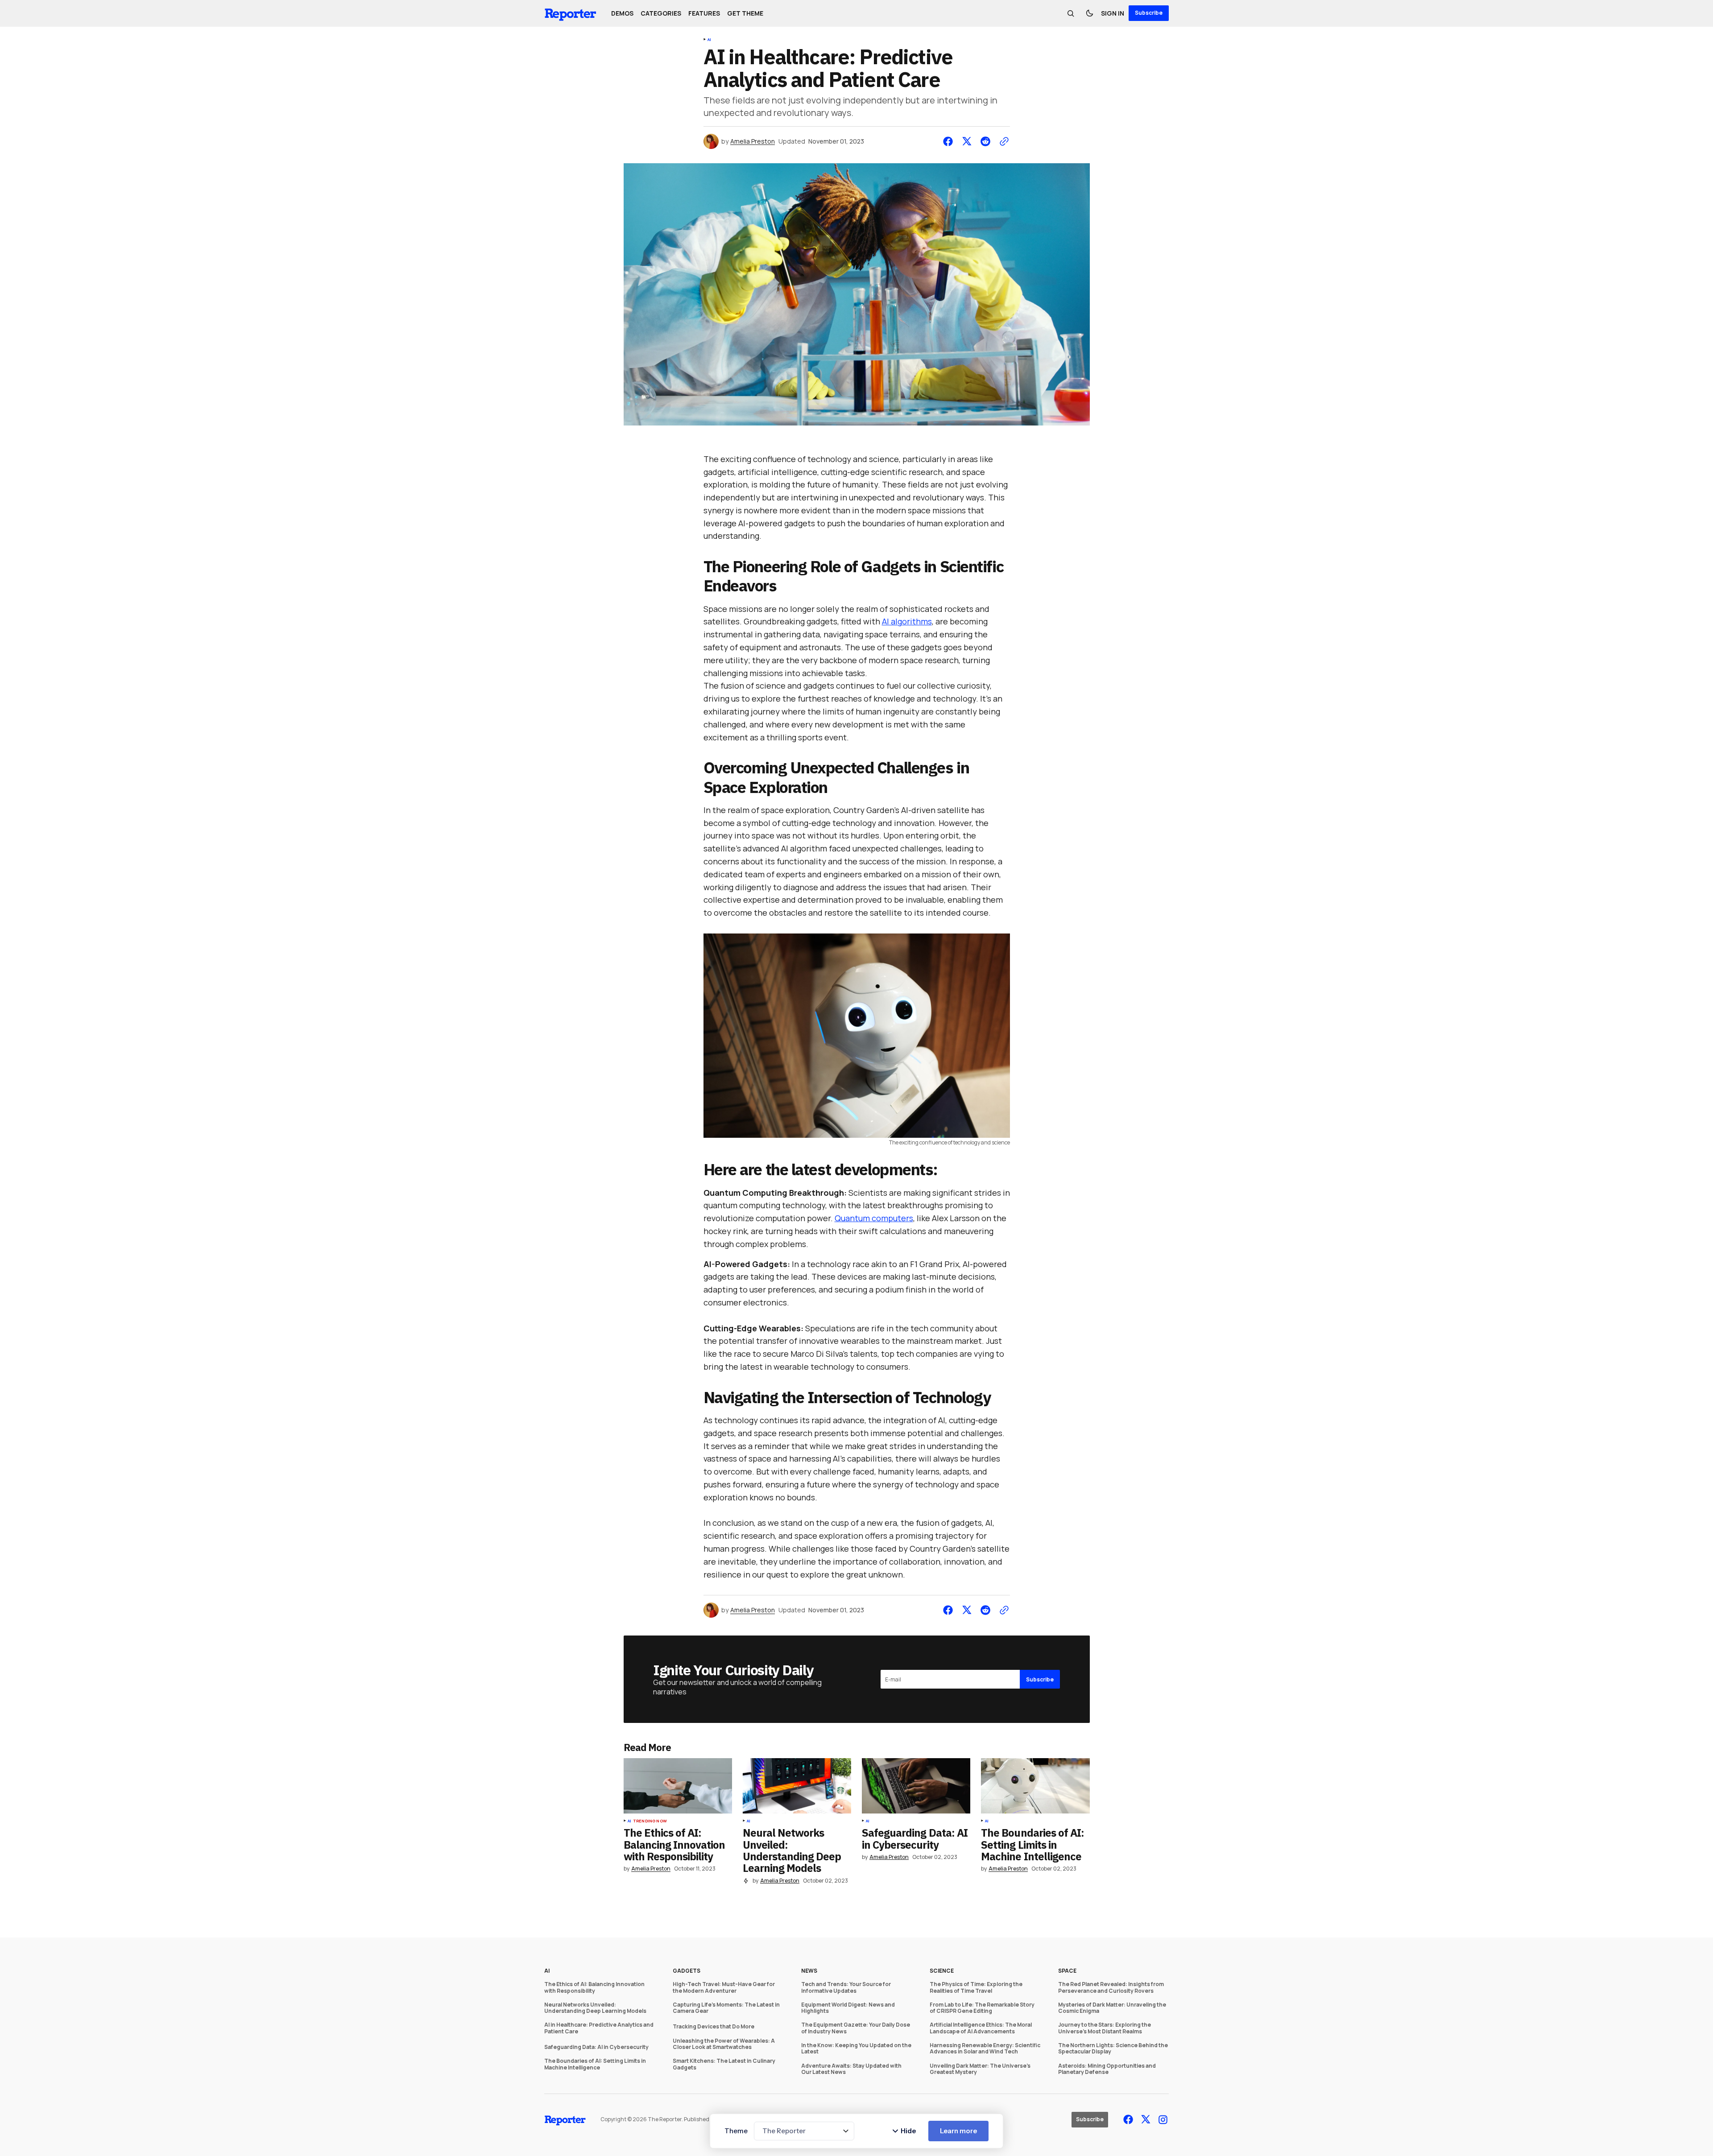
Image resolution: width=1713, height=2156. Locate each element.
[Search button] (1071, 13)
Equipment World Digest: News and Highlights (848, 2008)
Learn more (958, 2131)
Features (704, 13)
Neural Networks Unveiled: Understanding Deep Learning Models (595, 2008)
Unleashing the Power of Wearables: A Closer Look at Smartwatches (724, 2044)
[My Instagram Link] (1162, 2120)
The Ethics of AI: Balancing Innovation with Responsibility (594, 1988)
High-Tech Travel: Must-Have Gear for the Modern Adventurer (724, 1988)
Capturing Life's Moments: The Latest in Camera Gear (726, 2008)
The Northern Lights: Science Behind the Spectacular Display (1113, 2049)
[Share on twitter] (967, 141)
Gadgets (687, 1971)
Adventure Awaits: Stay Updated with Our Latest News (851, 2069)
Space (1067, 1971)
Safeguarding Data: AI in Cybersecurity (596, 2047)
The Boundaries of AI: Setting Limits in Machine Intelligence (595, 2064)
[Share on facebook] (950, 141)
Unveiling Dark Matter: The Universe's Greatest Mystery (980, 2069)
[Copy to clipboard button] (1002, 141)
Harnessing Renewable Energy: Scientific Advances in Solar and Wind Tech (985, 2049)
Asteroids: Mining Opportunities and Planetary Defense (1107, 2069)
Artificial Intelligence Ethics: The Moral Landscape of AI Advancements (981, 2028)
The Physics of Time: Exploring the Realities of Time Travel (976, 1988)
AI (709, 40)
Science (942, 1971)
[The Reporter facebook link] (1129, 2119)
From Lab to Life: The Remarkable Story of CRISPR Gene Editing (982, 2008)
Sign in (1113, 13)
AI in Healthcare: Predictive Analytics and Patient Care (599, 2028)
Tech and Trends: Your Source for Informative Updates (846, 1988)
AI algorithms (907, 621)
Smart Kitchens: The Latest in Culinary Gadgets (724, 2064)
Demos (622, 13)
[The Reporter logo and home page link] (571, 13)
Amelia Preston (753, 142)
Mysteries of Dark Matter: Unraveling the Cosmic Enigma (1112, 2008)
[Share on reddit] (985, 141)
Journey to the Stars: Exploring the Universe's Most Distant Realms (1105, 2028)
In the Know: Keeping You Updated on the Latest (856, 2049)
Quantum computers (874, 1218)
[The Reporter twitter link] (1146, 2119)
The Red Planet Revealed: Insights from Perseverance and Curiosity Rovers (1111, 1988)
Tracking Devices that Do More (714, 2027)
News (809, 1971)
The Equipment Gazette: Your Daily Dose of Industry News (856, 2028)
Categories (661, 13)
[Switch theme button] (1089, 13)
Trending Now (650, 1821)
